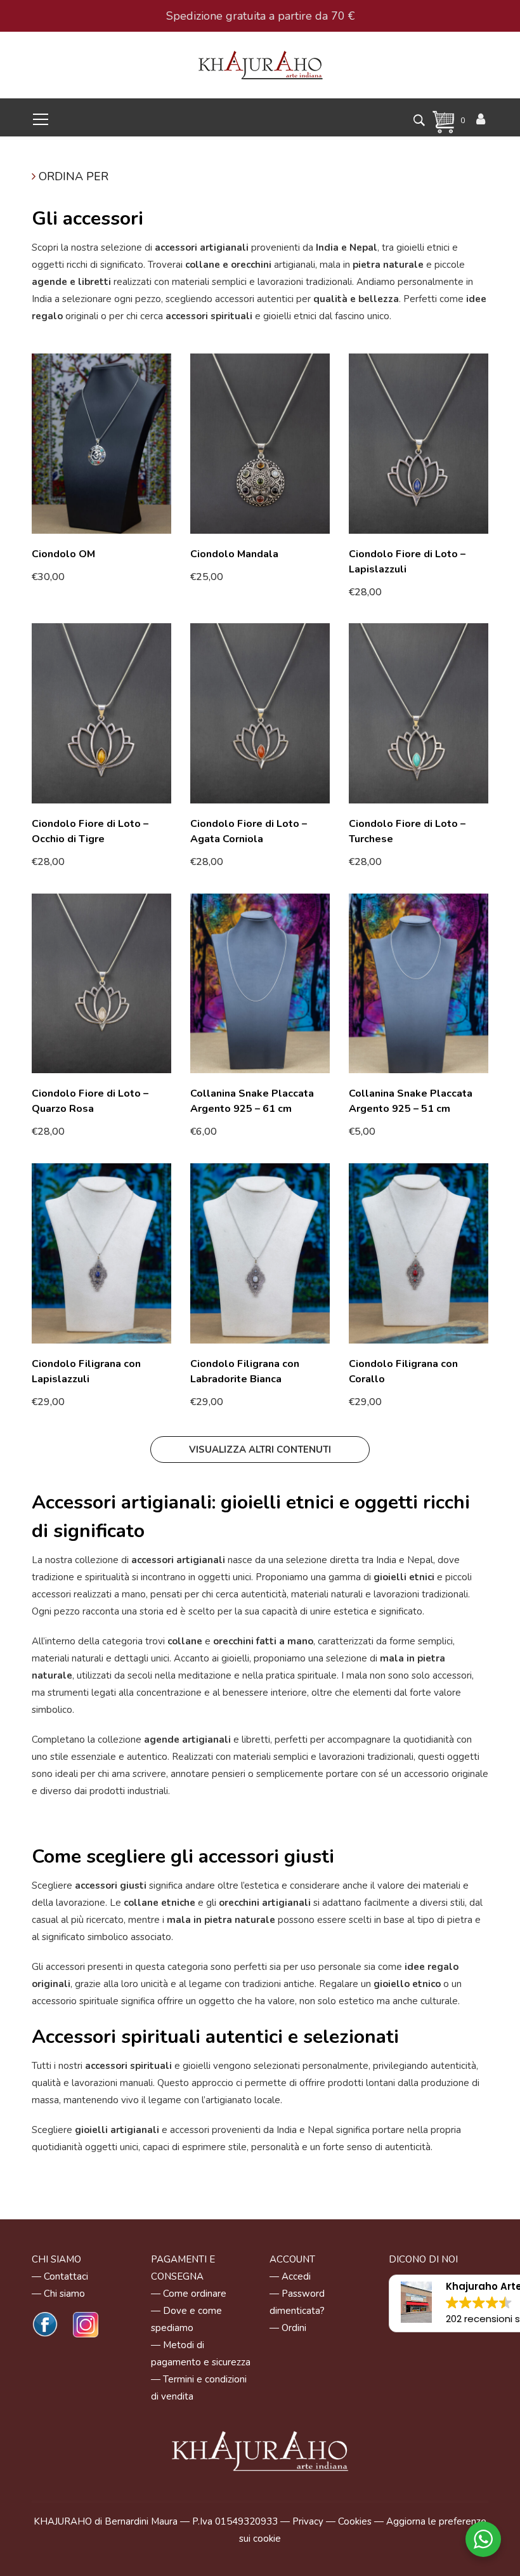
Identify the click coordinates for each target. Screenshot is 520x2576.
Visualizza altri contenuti (260, 1450)
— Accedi (290, 2276)
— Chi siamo (58, 2294)
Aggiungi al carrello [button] (80, 576)
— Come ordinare (189, 2294)
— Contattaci (60, 2276)
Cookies (355, 2521)
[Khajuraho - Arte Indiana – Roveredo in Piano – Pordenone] (260, 64)
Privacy (308, 2521)
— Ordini (288, 2328)
